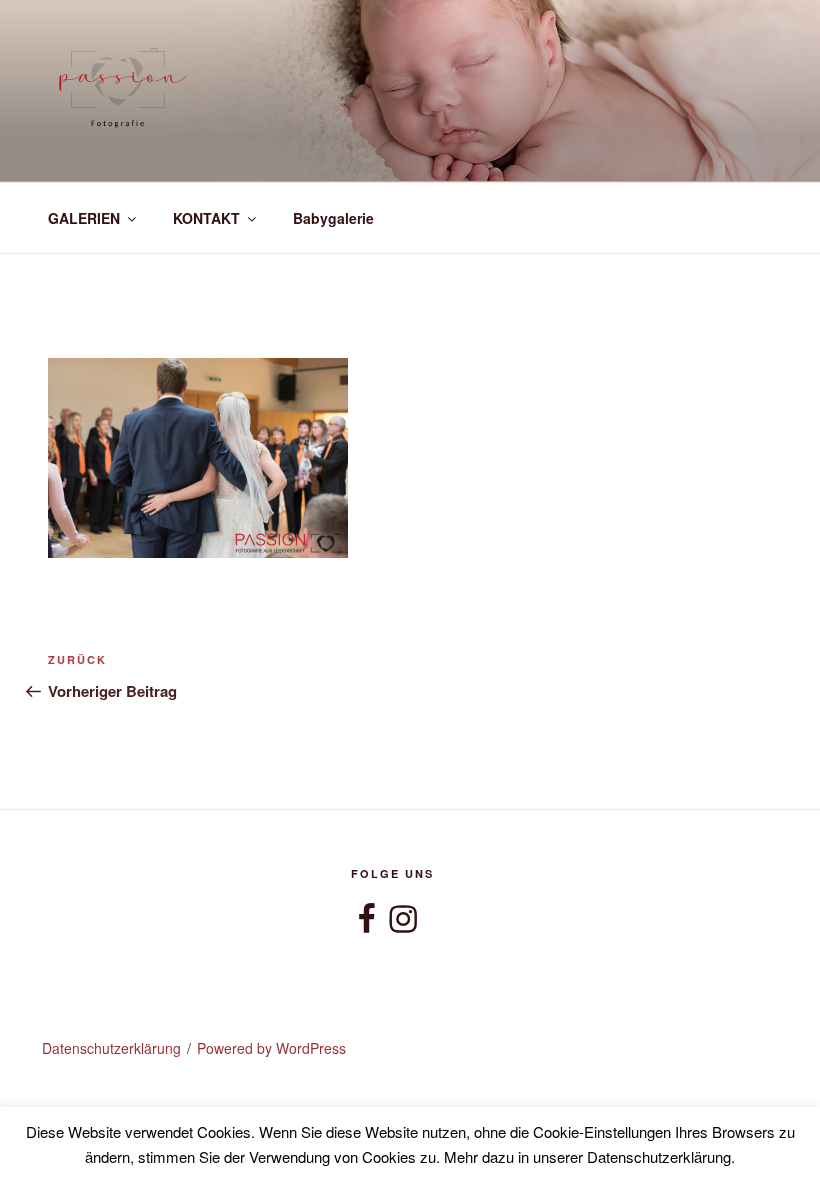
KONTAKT (206, 218)
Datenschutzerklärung (111, 1048)
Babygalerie (333, 218)
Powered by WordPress (271, 1048)
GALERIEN (84, 218)
